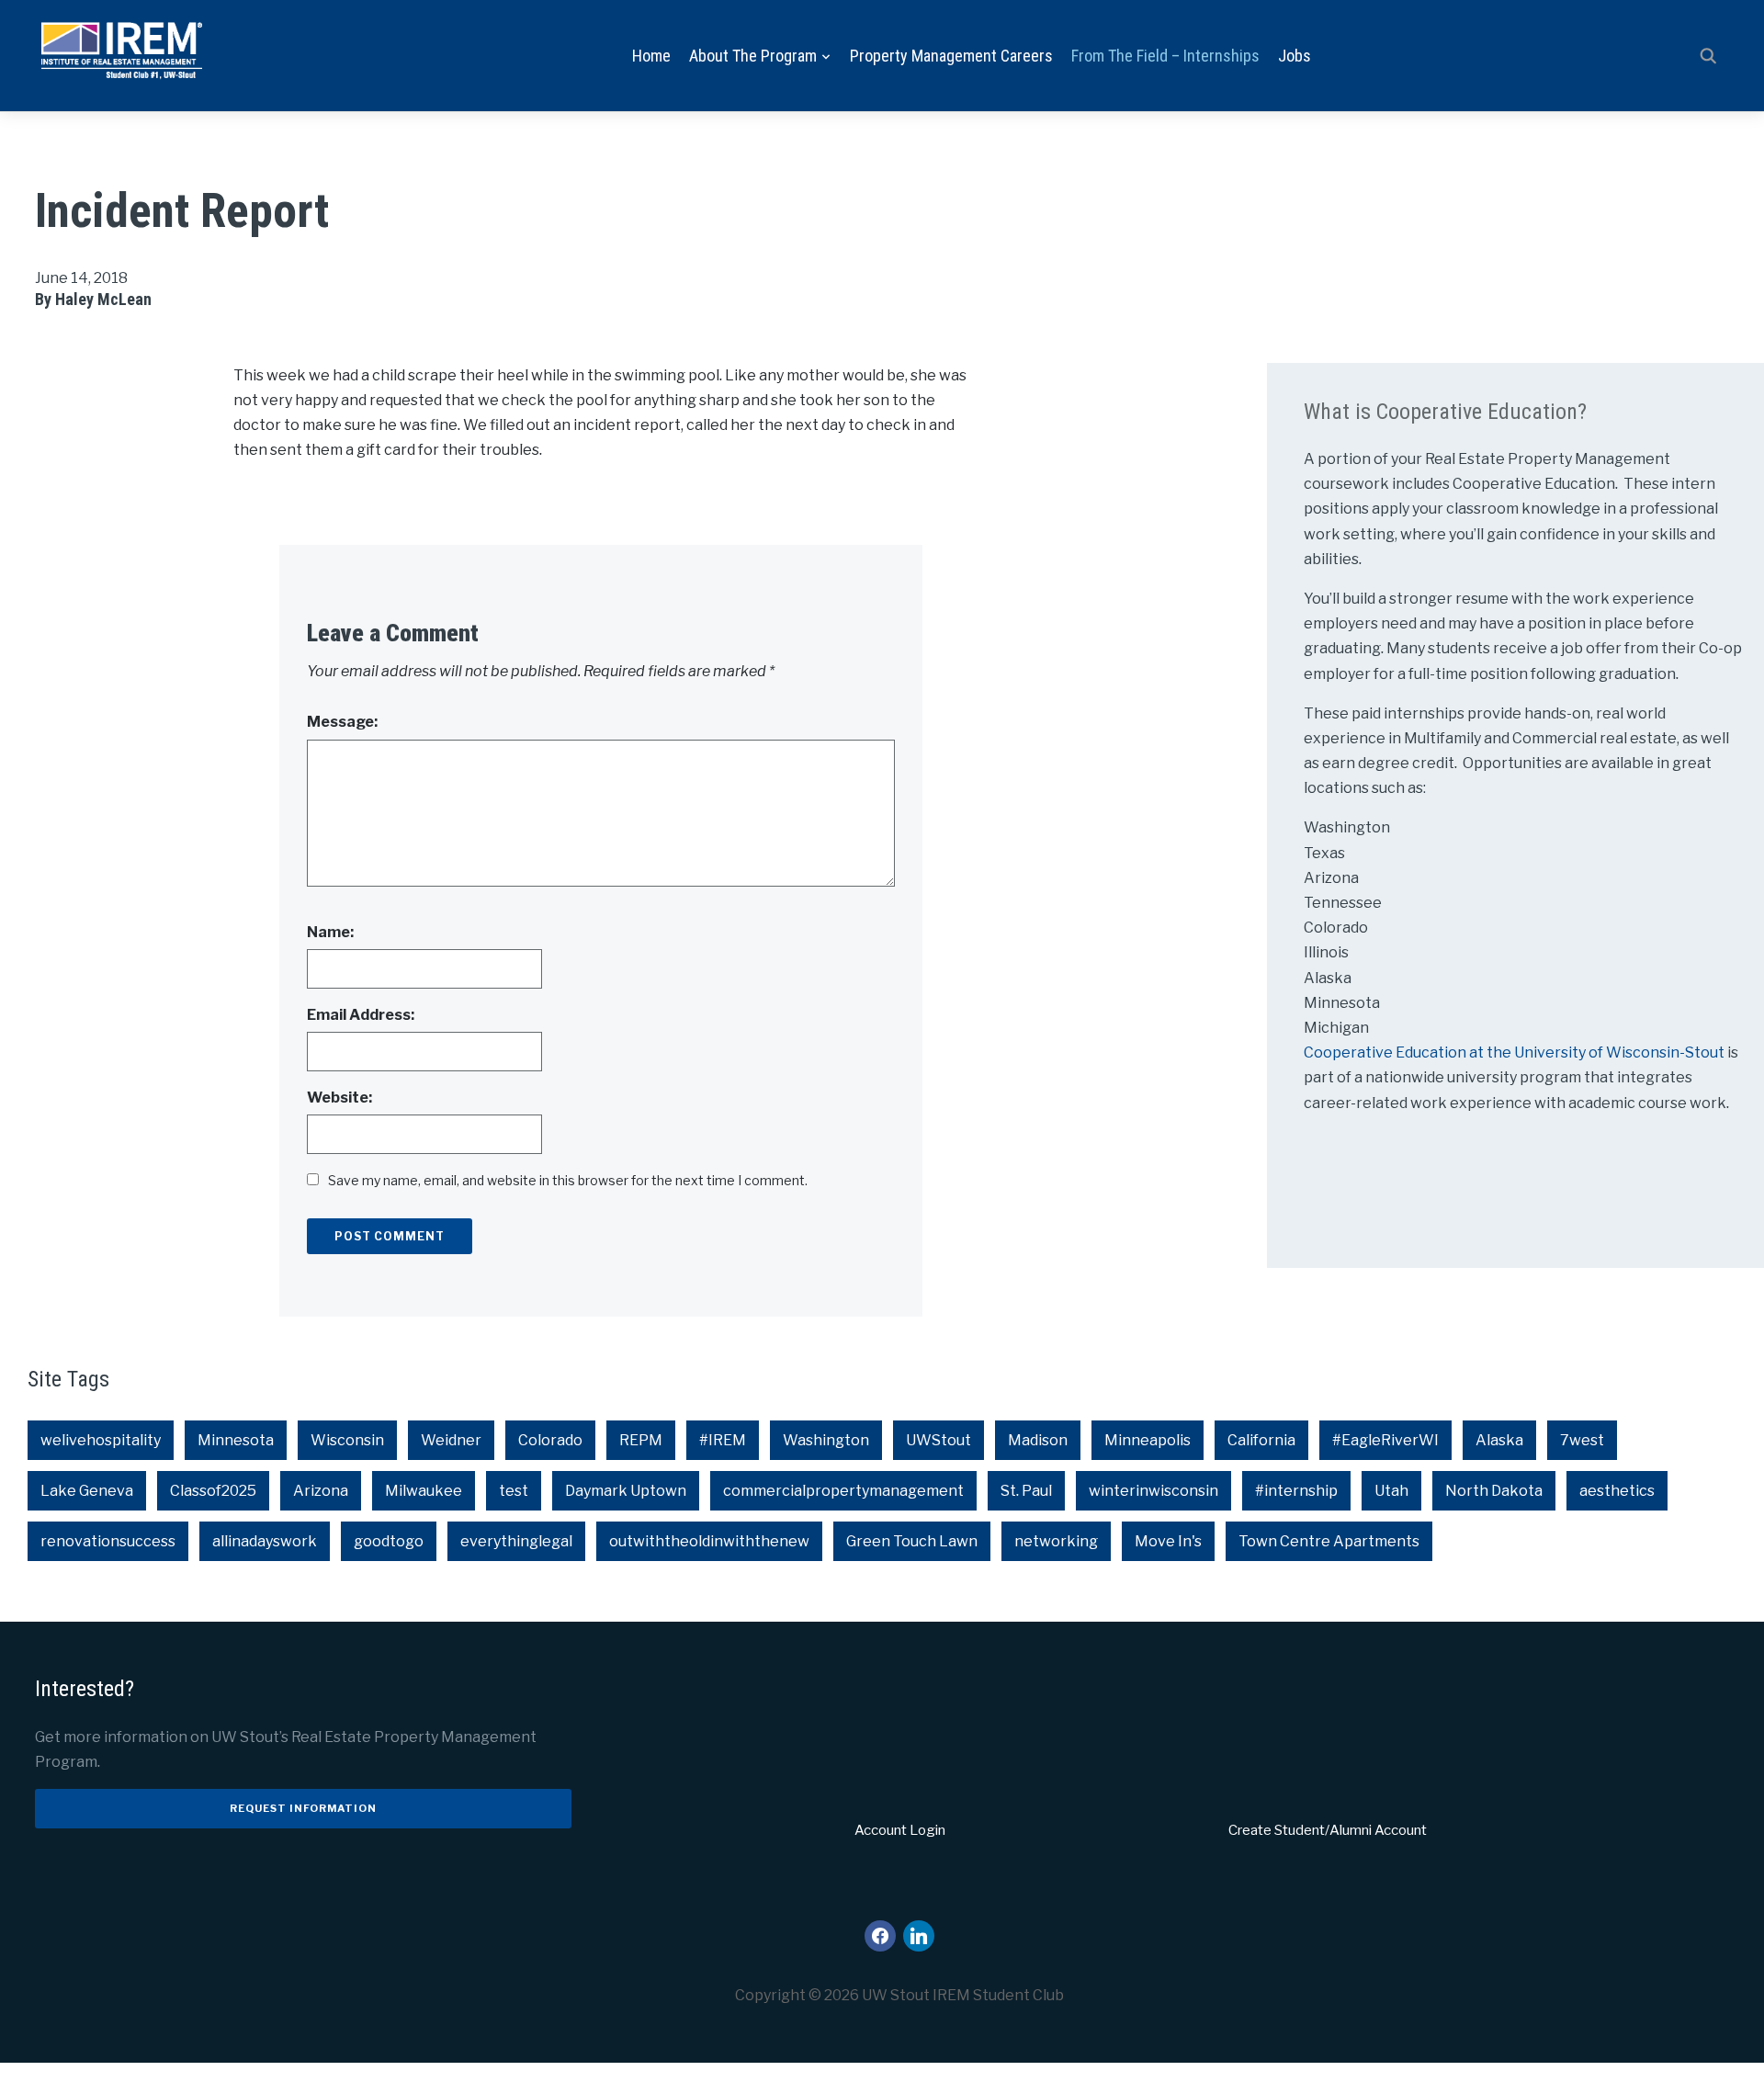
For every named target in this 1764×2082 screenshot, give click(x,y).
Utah (1391, 1491)
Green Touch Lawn (912, 1541)
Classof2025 (213, 1491)
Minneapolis (1148, 1440)
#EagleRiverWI (1385, 1440)
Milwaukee (424, 1491)
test (514, 1491)
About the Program (753, 56)
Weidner (451, 1440)
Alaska (1499, 1440)
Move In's (1168, 1541)
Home (651, 56)
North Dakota (1494, 1491)
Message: (342, 722)
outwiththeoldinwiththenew (709, 1541)
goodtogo (389, 1541)
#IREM (723, 1440)
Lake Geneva (87, 1491)
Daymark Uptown (626, 1491)
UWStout (939, 1440)
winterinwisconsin (1153, 1491)
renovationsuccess (108, 1541)
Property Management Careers (951, 56)
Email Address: (361, 1015)
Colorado (550, 1440)
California (1261, 1440)
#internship (1296, 1491)
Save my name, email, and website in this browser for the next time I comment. (568, 1180)
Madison (1038, 1440)
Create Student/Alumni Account (1328, 1830)
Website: (339, 1098)
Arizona (321, 1491)
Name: (330, 932)
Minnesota (236, 1440)
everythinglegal (516, 1541)
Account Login (900, 1830)
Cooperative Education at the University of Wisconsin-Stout (1515, 1052)
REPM (641, 1440)
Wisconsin (347, 1440)
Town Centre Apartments (1329, 1541)
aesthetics (1617, 1491)
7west (1582, 1440)
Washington (826, 1440)
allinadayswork (265, 1541)
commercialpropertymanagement (843, 1491)
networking (1056, 1541)
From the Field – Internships (1165, 56)
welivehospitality (101, 1440)
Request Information (303, 1808)
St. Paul (1026, 1491)
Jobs (1295, 56)
